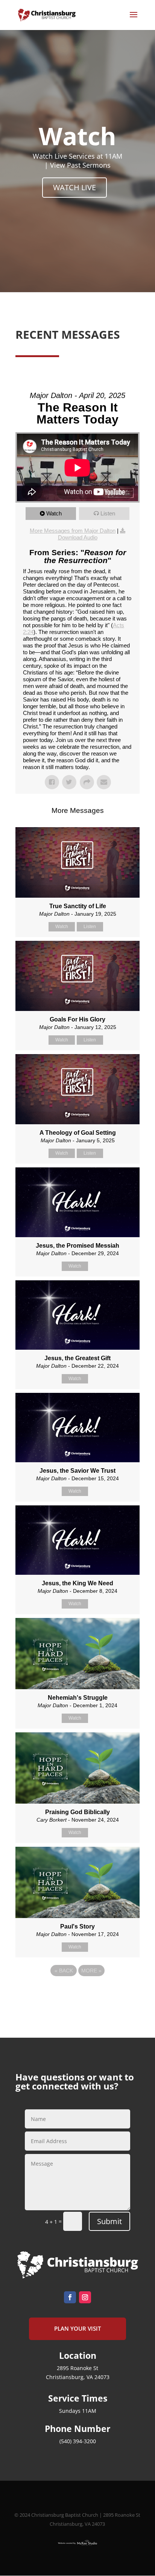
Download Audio (78, 537)
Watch (54, 513)
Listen (108, 513)
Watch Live (74, 187)
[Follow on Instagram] (85, 2297)
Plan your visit (77, 2328)
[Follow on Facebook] (70, 2297)
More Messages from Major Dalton (73, 531)
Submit (109, 2221)
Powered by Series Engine (77, 1991)
